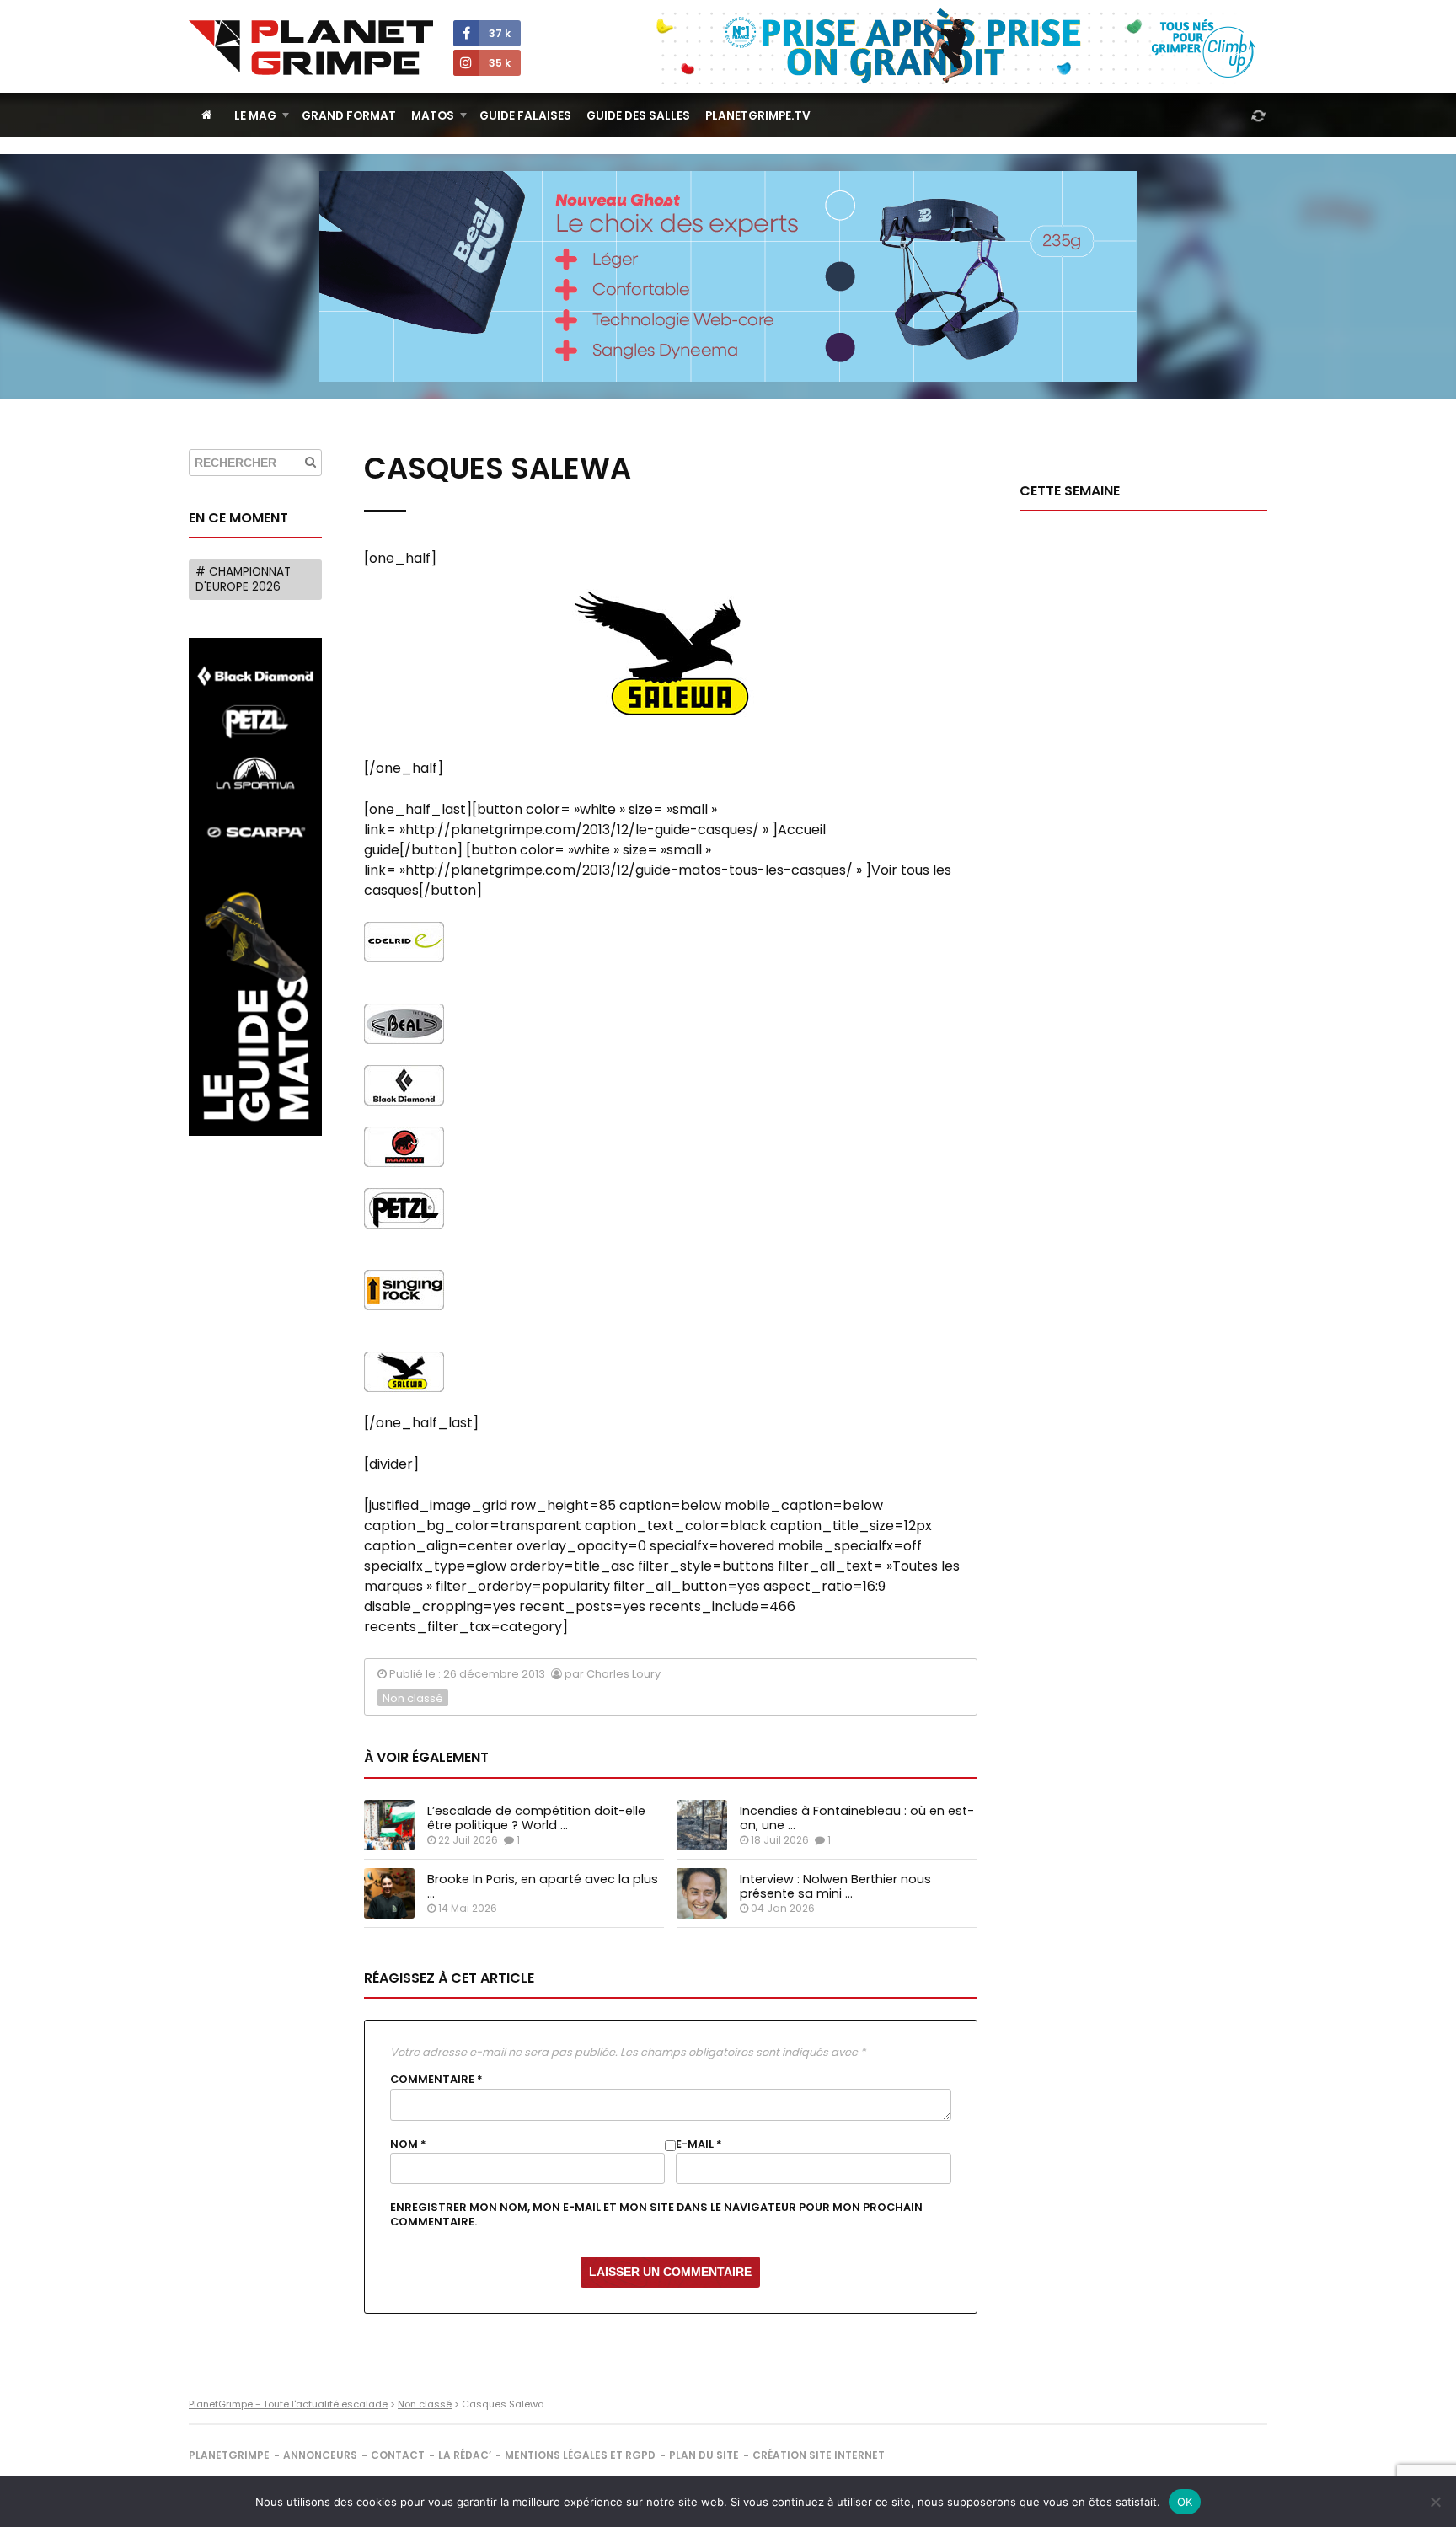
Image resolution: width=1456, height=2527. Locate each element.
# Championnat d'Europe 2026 (243, 579)
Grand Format (349, 116)
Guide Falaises (525, 116)
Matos (433, 116)
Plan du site (704, 2455)
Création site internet (819, 2455)
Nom (408, 2144)
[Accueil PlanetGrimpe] (207, 115)
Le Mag (255, 116)
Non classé (413, 1698)
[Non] (1435, 2502)
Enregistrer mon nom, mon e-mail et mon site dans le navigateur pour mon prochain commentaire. (656, 2214)
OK (1185, 2502)
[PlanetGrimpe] (311, 48)
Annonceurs (320, 2455)
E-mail (699, 2144)
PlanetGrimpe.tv (758, 116)
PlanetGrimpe (229, 2455)
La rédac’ (465, 2455)
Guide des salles (638, 116)
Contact (398, 2455)
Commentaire (436, 2080)
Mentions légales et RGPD (580, 2455)
